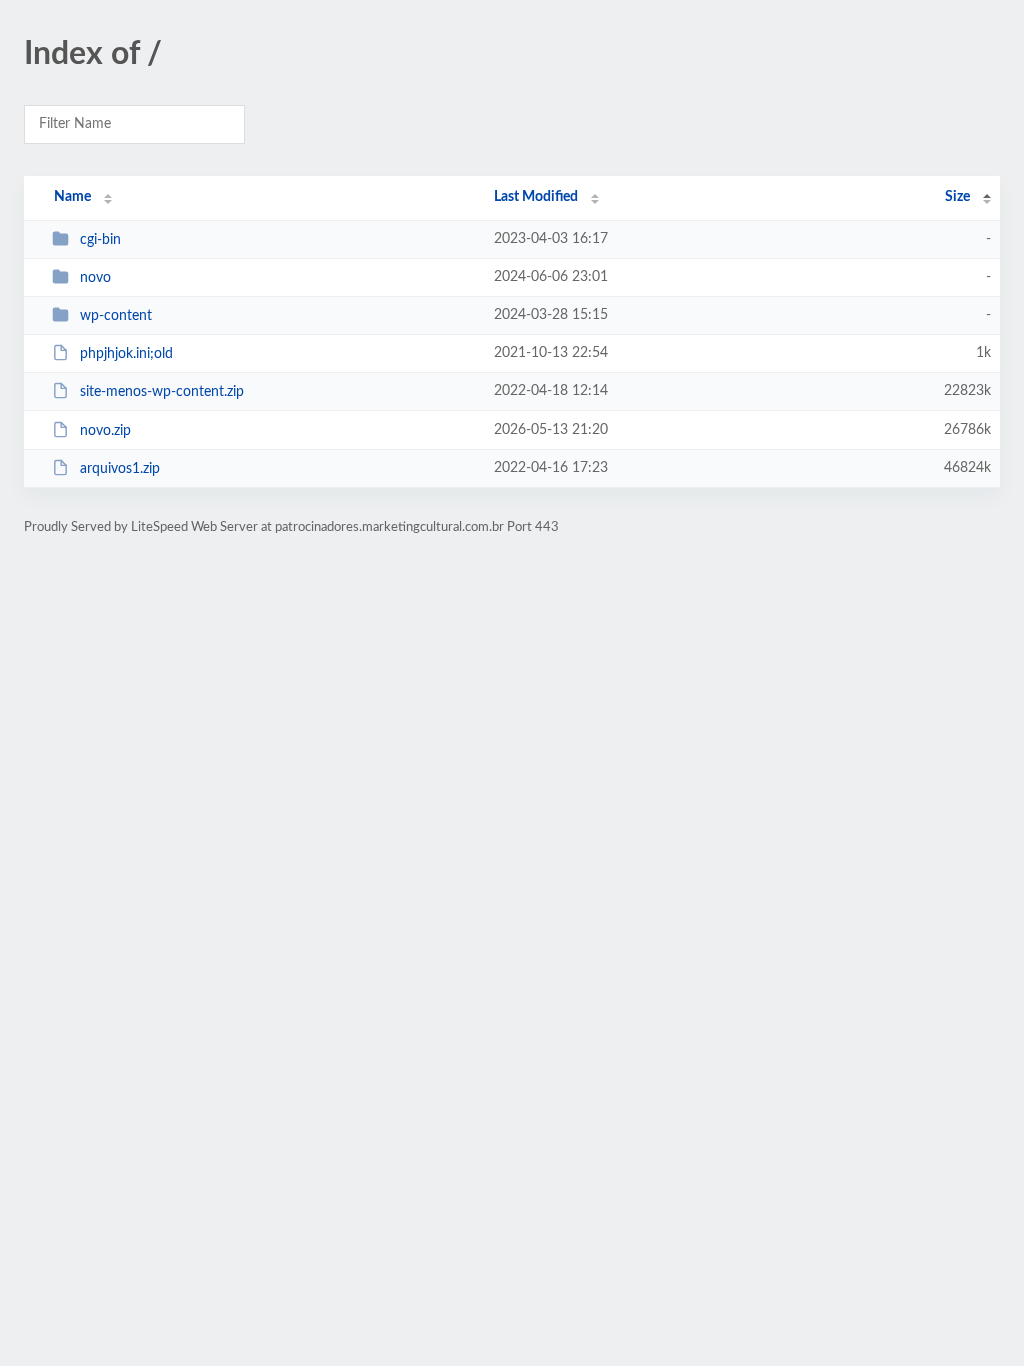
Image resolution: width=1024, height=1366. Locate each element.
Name (72, 197)
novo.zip (105, 431)
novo (95, 278)
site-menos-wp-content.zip (162, 392)
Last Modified (536, 197)
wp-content (116, 316)
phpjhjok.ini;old (126, 354)
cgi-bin (100, 240)
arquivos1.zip (120, 469)
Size (957, 197)
